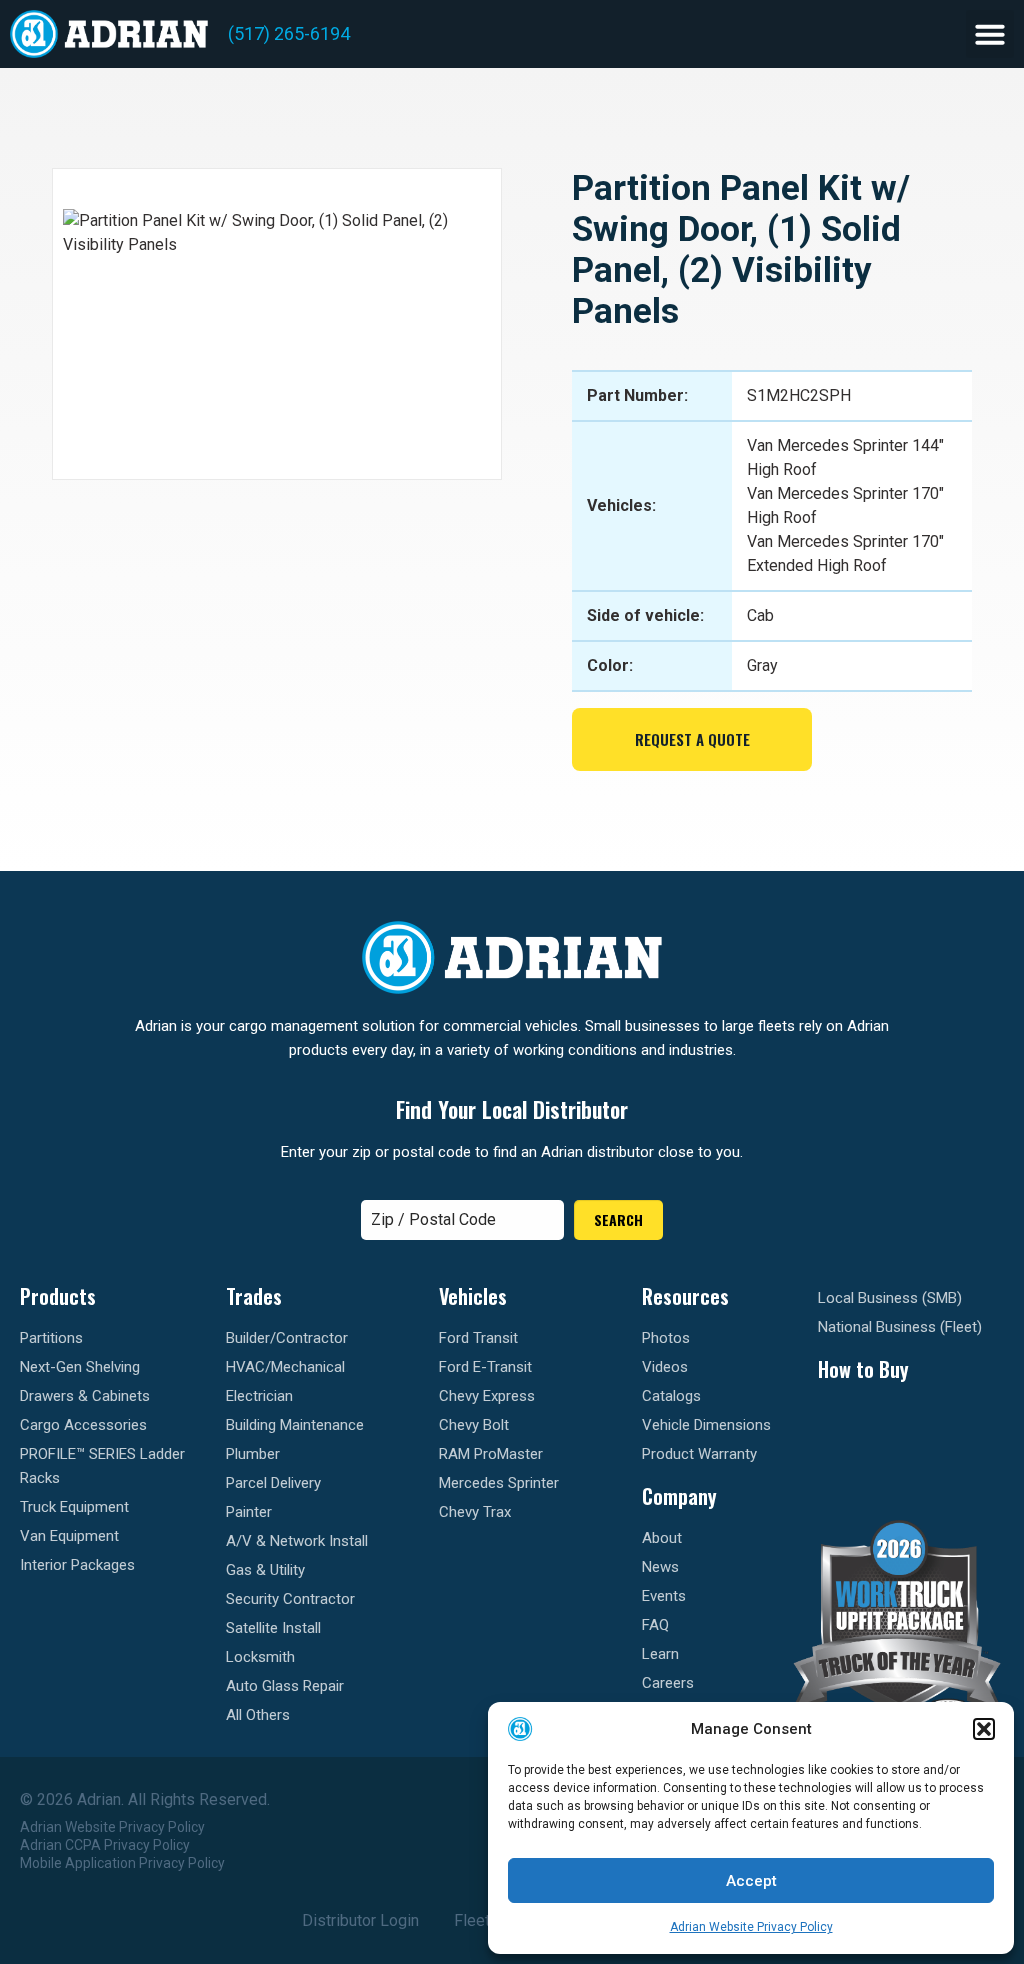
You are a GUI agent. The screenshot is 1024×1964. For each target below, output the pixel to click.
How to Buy (863, 1369)
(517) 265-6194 (289, 33)
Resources (685, 1296)
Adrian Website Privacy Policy (751, 1927)
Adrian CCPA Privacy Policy (105, 1845)
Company (679, 1496)
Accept (751, 1881)
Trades (254, 1296)
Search (618, 1219)
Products (58, 1296)
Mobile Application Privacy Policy (122, 1863)
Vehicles (473, 1296)
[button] (984, 1729)
